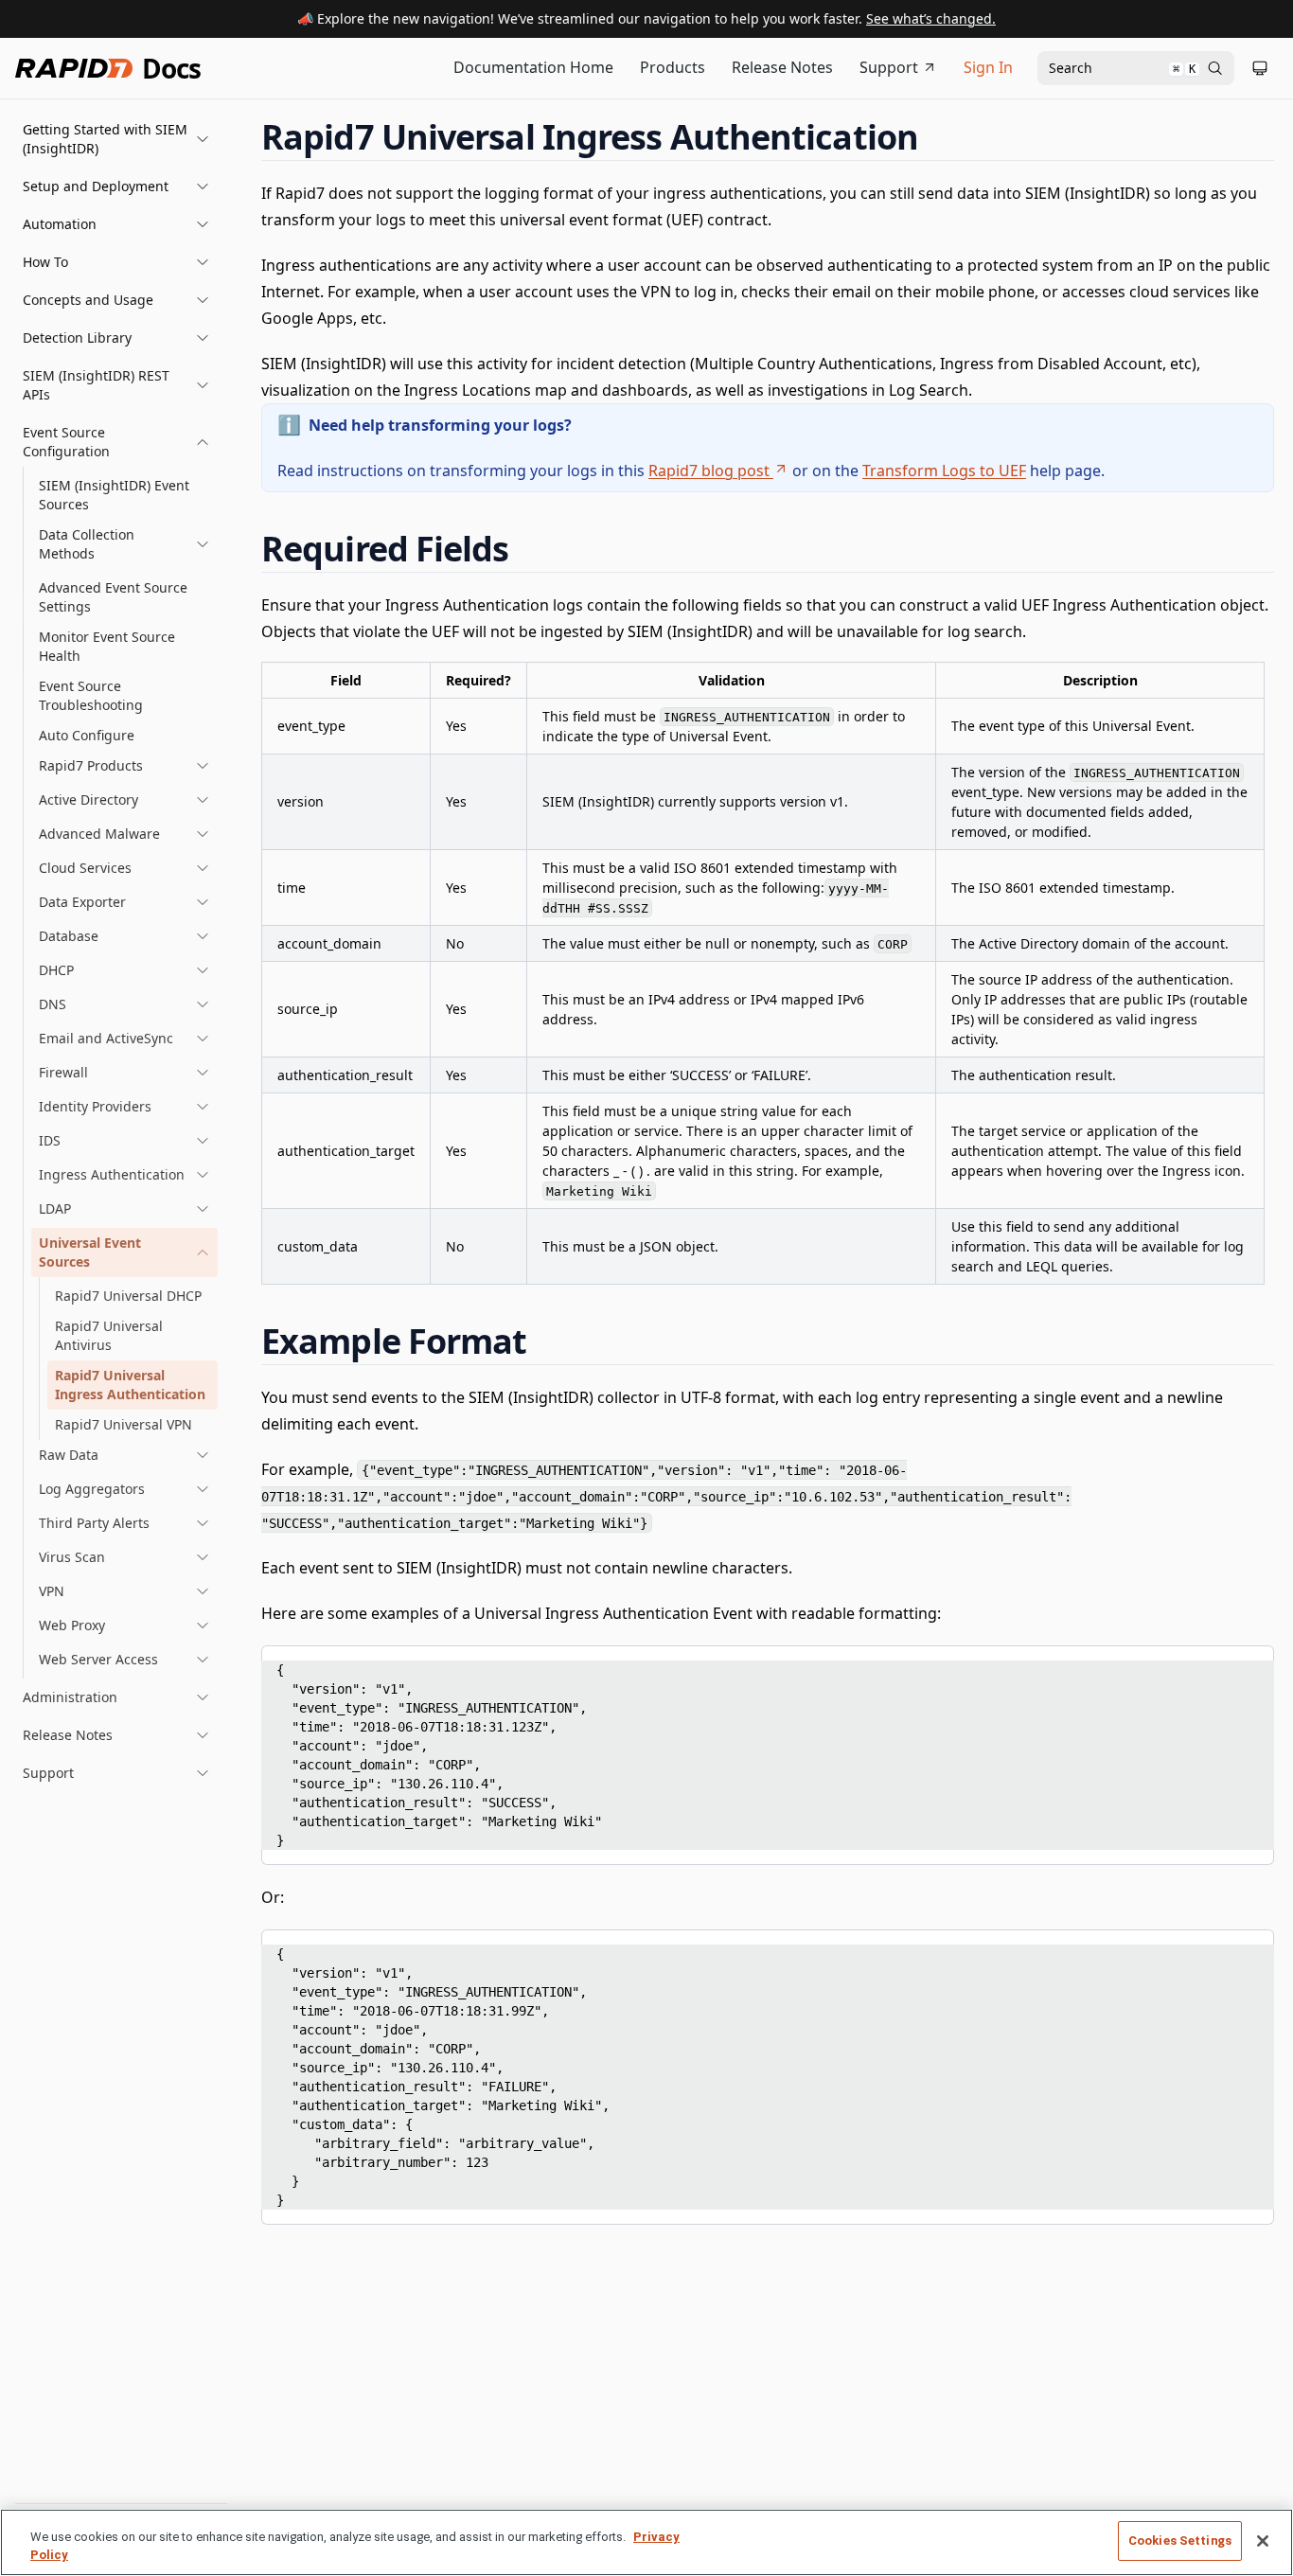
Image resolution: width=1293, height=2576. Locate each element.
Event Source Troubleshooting (91, 695)
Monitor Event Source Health (107, 646)
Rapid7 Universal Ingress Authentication (130, 1385)
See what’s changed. (931, 18)
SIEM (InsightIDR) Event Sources (114, 495)
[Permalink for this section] (936, 137)
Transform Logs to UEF (944, 471)
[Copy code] (1246, 1666)
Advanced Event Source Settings (113, 597)
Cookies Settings (1180, 2540)
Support (889, 67)
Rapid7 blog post (709, 471)
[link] (124, 544)
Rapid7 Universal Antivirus (109, 1335)
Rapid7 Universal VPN (124, 1424)
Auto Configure (87, 735)
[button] (116, 139)
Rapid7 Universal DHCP (128, 1296)
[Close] (1263, 2541)
